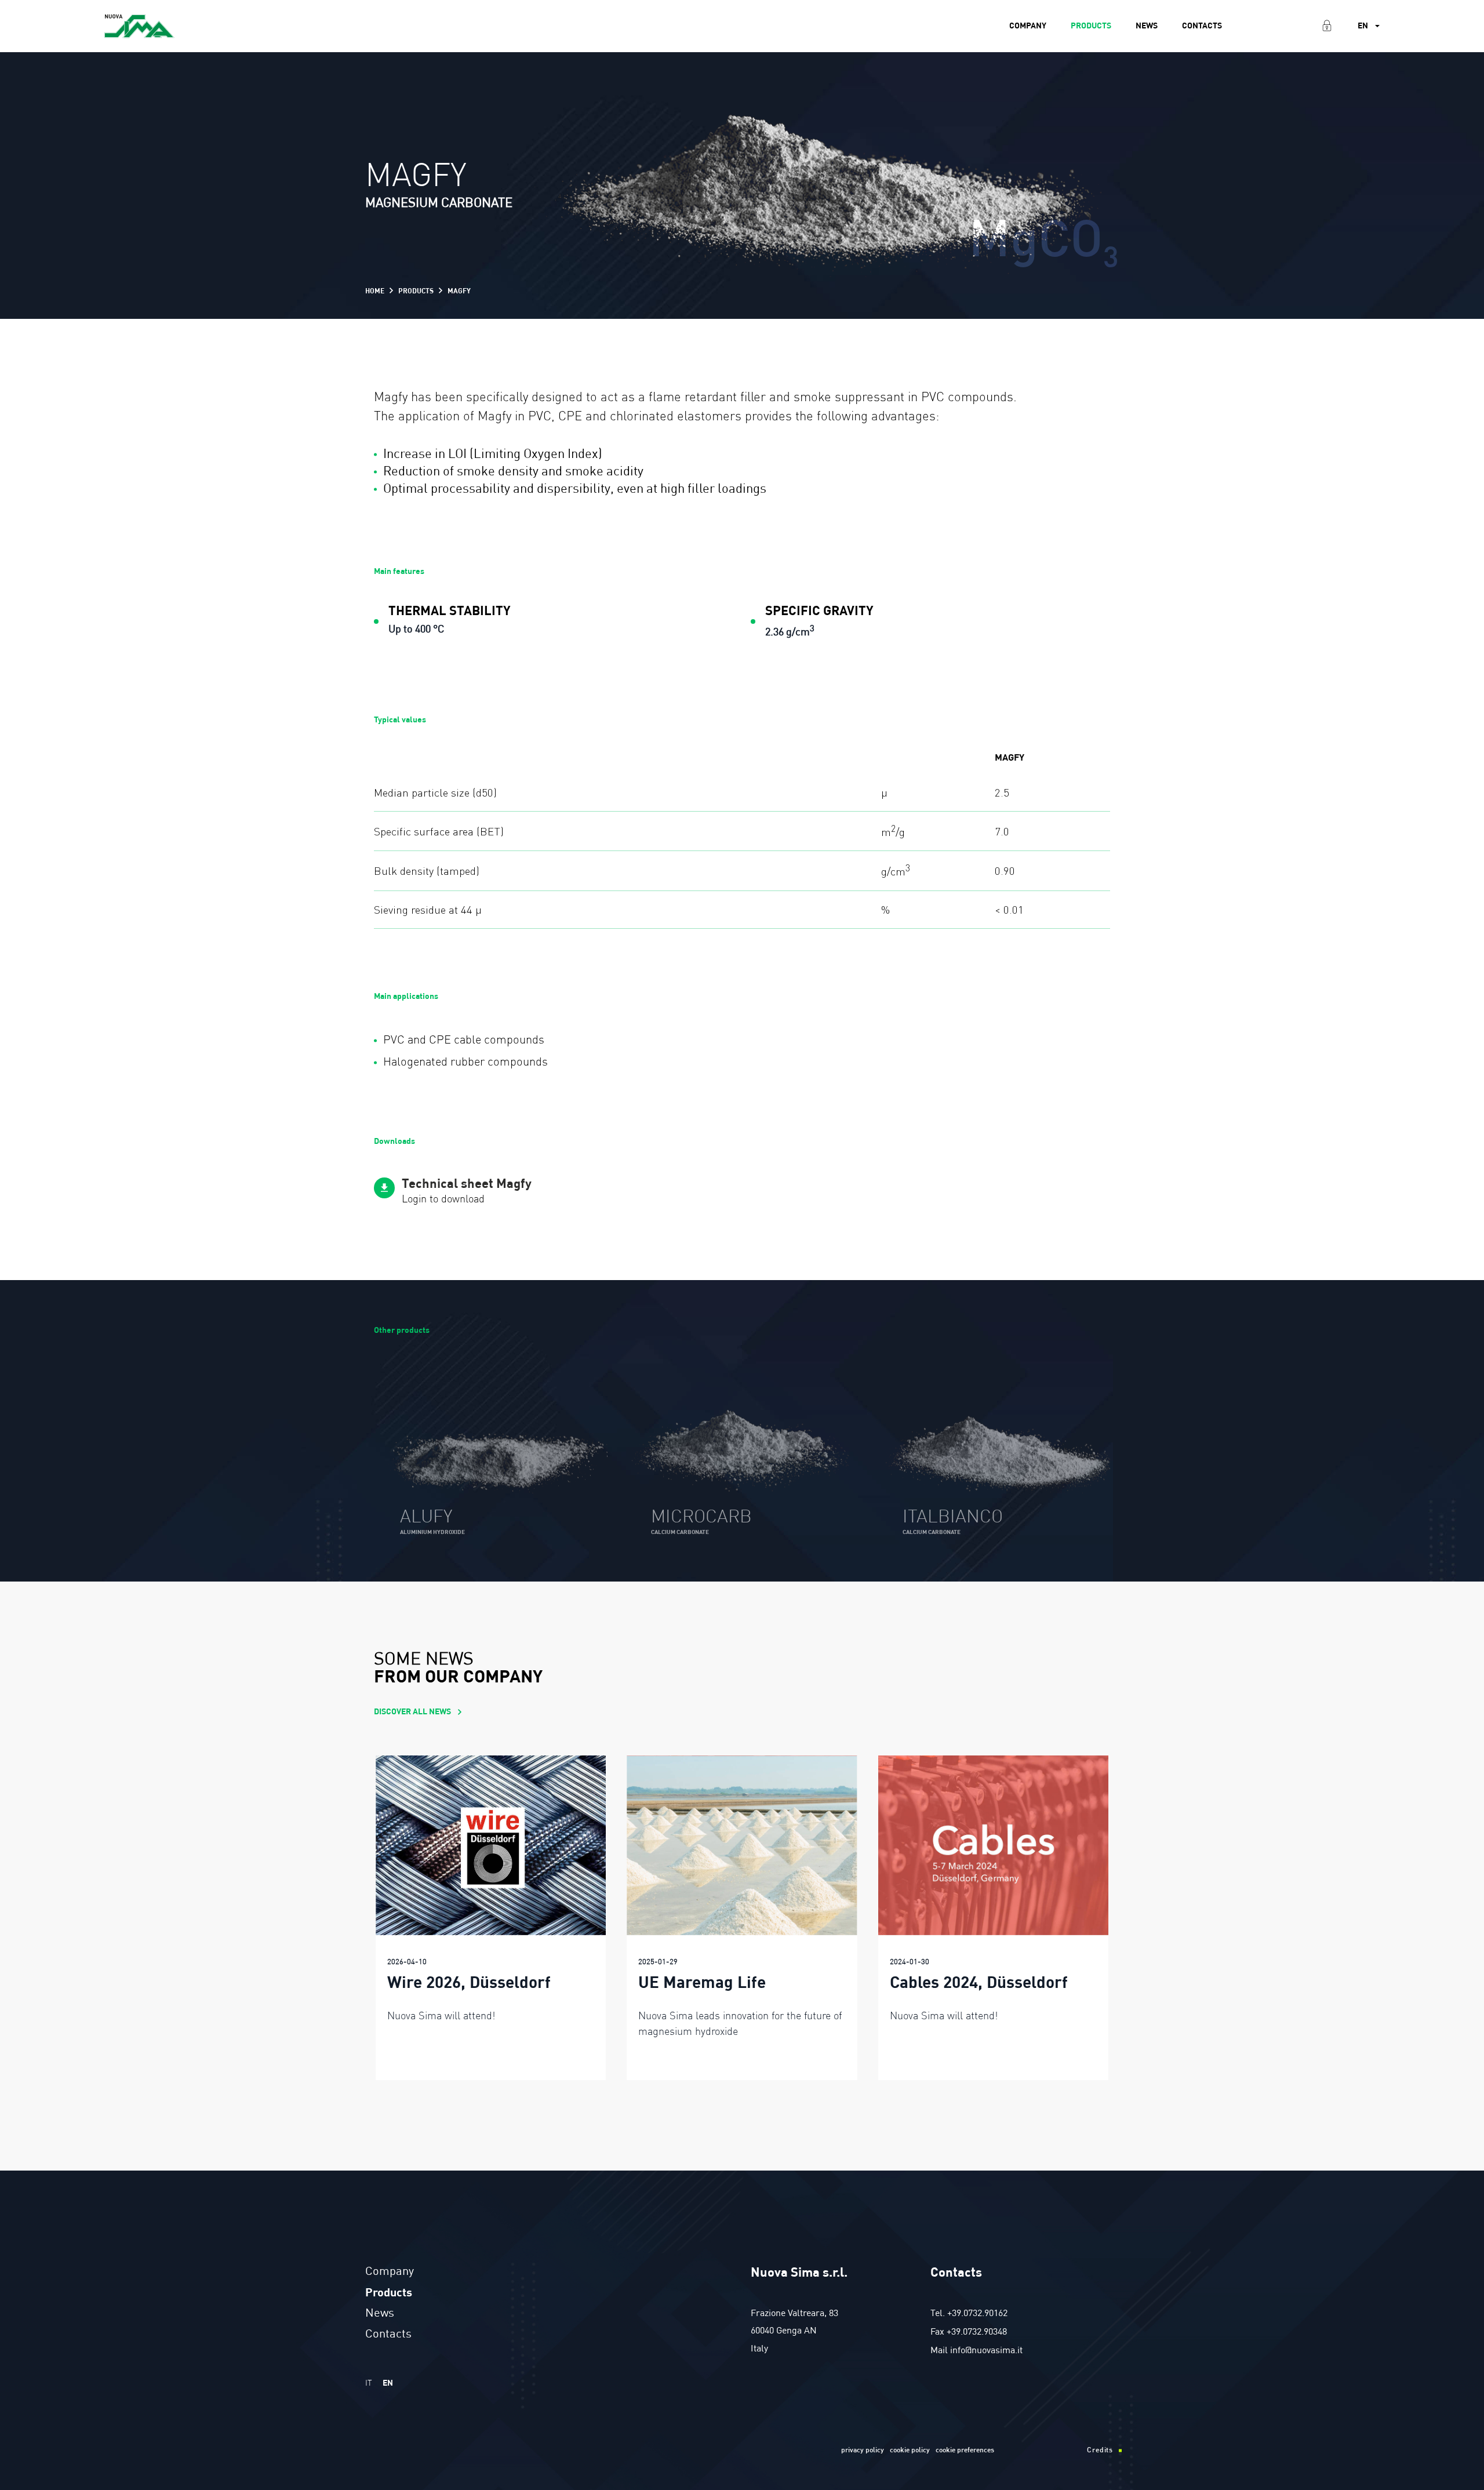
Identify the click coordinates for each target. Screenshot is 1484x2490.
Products (1091, 26)
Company (1028, 26)
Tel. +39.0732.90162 (969, 2314)
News (1147, 26)
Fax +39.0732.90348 (969, 2332)
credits (1100, 2451)
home (375, 291)
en (388, 2383)
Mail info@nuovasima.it (976, 2351)
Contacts (1202, 26)
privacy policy (863, 2451)
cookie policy (910, 2451)
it (369, 2383)
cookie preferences (965, 2451)
